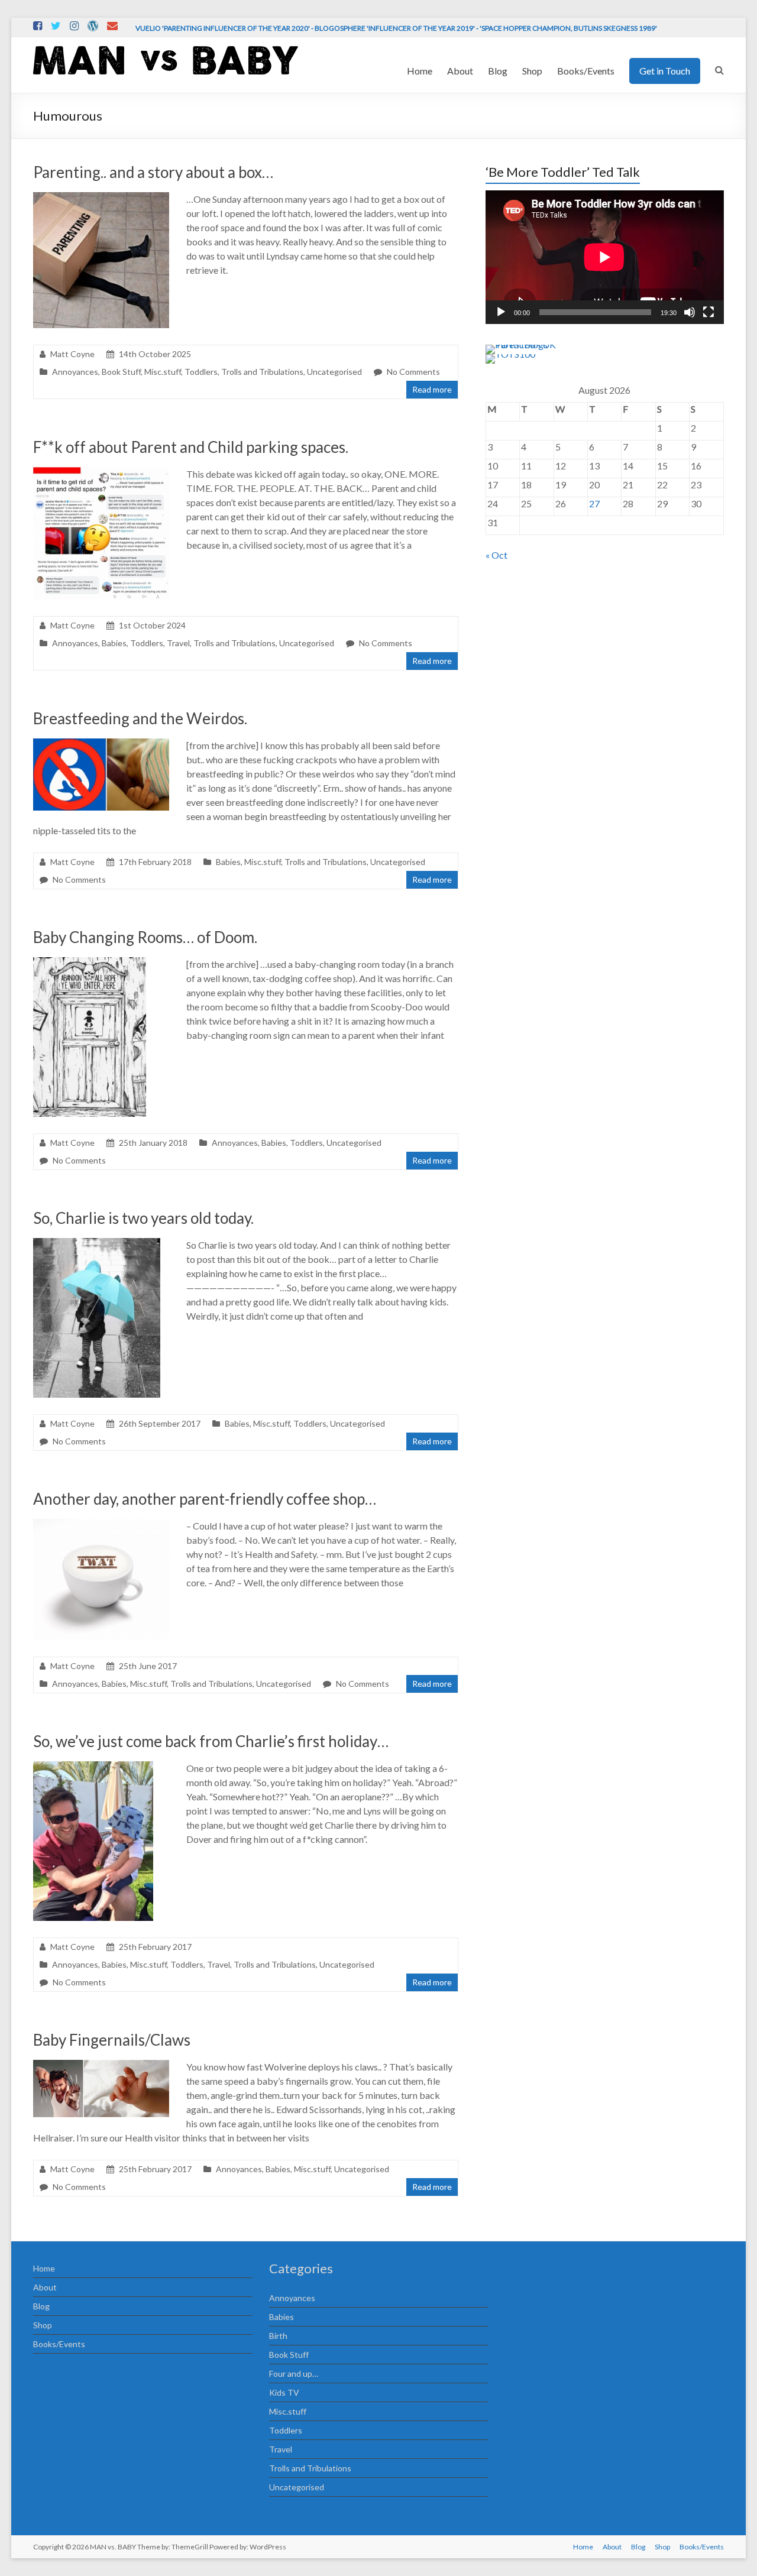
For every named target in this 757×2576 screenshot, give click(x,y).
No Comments (413, 372)
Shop (532, 71)
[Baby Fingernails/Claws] (101, 2065)
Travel (178, 643)
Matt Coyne (72, 354)
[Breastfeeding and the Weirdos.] (101, 744)
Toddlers (201, 372)
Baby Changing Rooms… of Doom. (145, 937)
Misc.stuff (163, 372)
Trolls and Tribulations (262, 372)
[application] (604, 257)
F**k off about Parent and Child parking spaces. (191, 447)
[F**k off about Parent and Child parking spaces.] (101, 473)
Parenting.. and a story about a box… (153, 172)
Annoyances (75, 372)
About (460, 71)
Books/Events (586, 71)
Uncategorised (334, 372)
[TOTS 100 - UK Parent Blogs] (534, 344)
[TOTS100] (510, 354)
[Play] (501, 312)
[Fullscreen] (709, 312)
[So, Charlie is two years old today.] (97, 1244)
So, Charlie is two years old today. (143, 1218)
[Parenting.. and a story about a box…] (101, 198)
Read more (432, 389)
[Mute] (690, 312)
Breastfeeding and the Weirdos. (140, 718)
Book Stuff (121, 372)
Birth (278, 2336)
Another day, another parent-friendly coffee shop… (205, 1499)
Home (420, 71)
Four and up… (294, 2374)
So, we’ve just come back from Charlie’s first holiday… (211, 1741)
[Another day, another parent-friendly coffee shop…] (101, 1524)
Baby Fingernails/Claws (112, 2040)
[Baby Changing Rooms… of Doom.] (90, 963)
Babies (114, 643)
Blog (498, 71)
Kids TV (284, 2392)
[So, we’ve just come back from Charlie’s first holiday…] (93, 1767)
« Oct (496, 555)
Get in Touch (665, 71)
